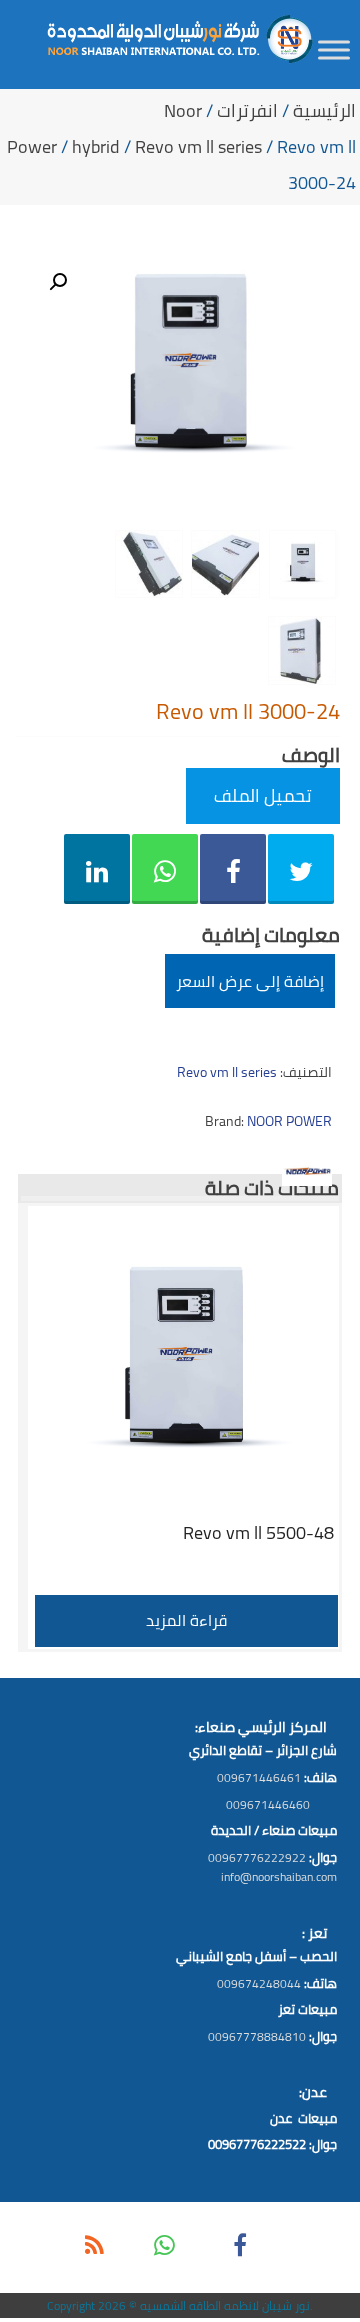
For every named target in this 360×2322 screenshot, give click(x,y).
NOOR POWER (289, 1121)
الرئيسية (324, 110)
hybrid (96, 146)
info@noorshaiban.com (279, 1876)
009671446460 (268, 1804)
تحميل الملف (263, 795)
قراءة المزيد (186, 1620)
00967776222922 (257, 1857)
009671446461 (259, 1777)
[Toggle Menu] (334, 49)
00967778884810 (257, 2036)
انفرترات (247, 110)
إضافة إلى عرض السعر (250, 981)
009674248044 (259, 1983)
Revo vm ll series (198, 146)
